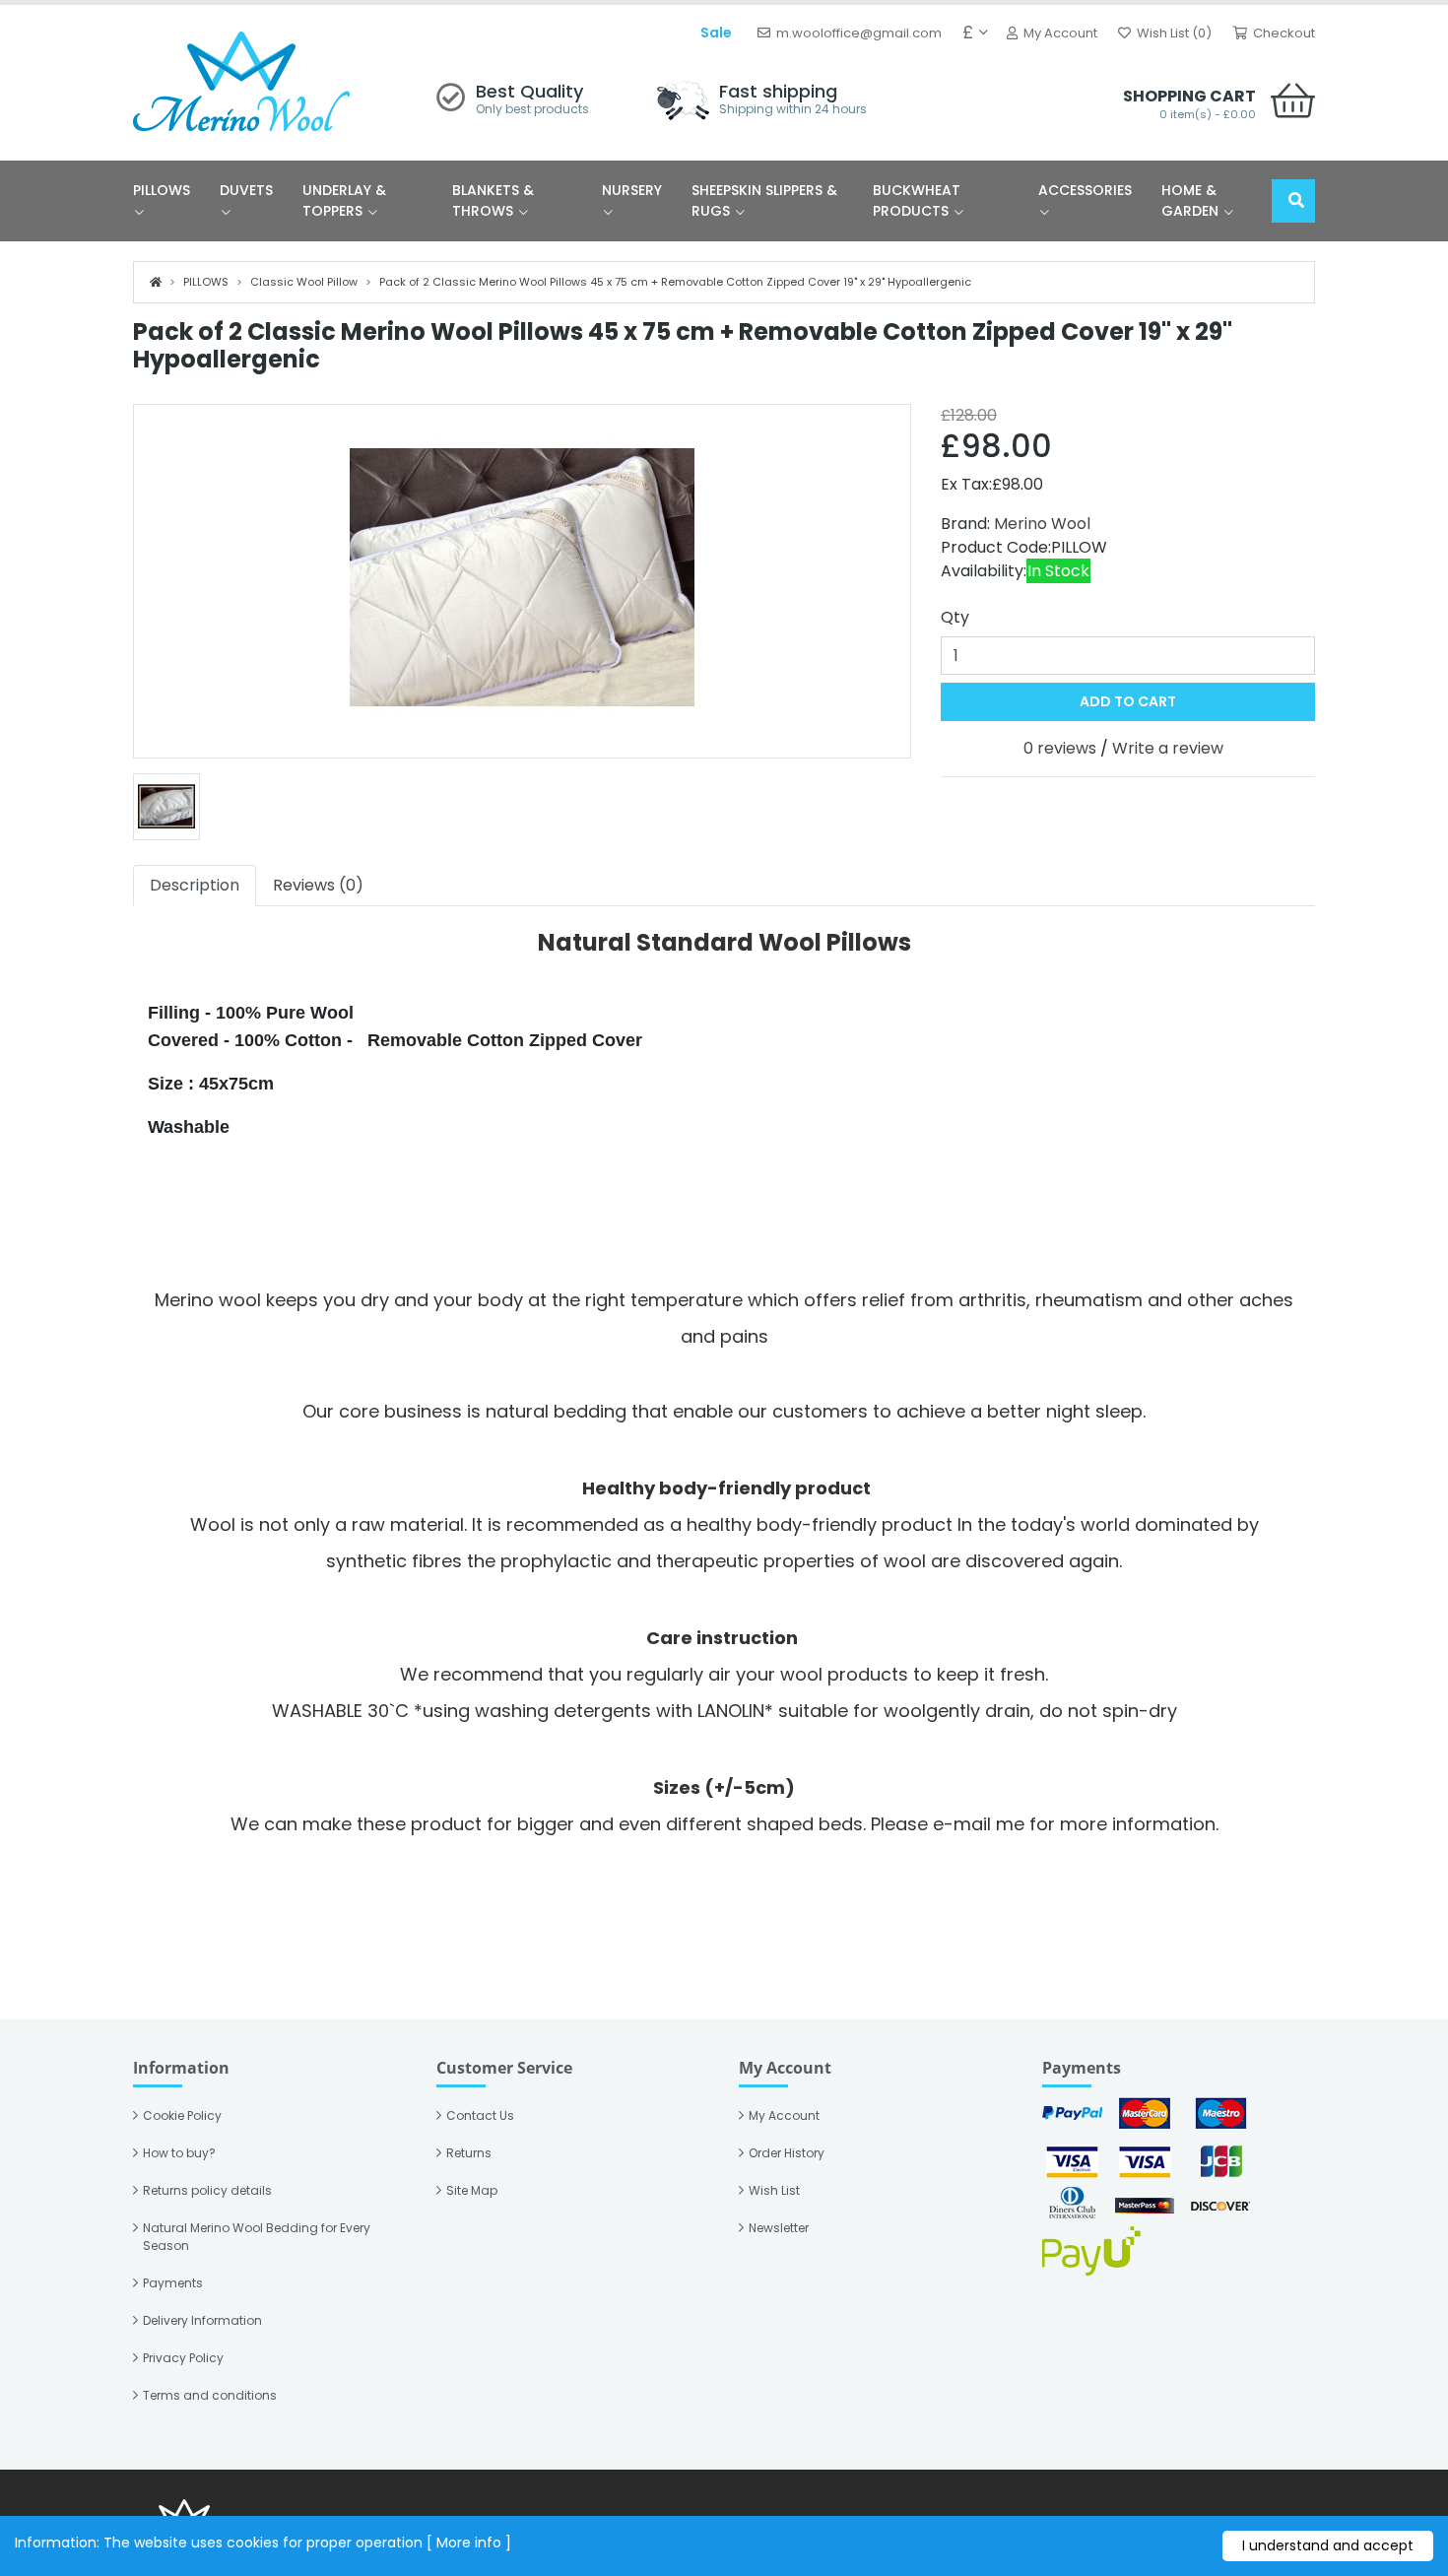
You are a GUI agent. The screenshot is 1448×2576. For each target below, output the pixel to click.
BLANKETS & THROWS (493, 200)
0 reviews (1060, 748)
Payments (173, 2283)
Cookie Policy (182, 2115)
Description (195, 885)
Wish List (774, 2190)
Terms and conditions (210, 2395)
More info (469, 2543)
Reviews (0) (318, 885)
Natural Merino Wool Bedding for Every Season (257, 2237)
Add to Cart (1128, 701)
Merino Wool (1042, 524)
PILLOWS (162, 190)
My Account (784, 2115)
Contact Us (480, 2115)
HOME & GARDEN (1192, 200)
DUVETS (246, 190)
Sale (716, 33)
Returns (469, 2153)
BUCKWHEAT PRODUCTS (917, 200)
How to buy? (179, 2153)
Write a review (1168, 748)
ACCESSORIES (1085, 190)
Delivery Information (202, 2320)
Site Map (472, 2190)
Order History (787, 2153)
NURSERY (632, 190)
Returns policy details (207, 2190)
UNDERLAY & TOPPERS (344, 200)
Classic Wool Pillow (304, 282)
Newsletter (779, 2228)
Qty (955, 617)
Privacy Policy (183, 2358)
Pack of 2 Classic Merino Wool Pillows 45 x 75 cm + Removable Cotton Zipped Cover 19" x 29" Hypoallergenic (675, 282)
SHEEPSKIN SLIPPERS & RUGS (764, 200)
